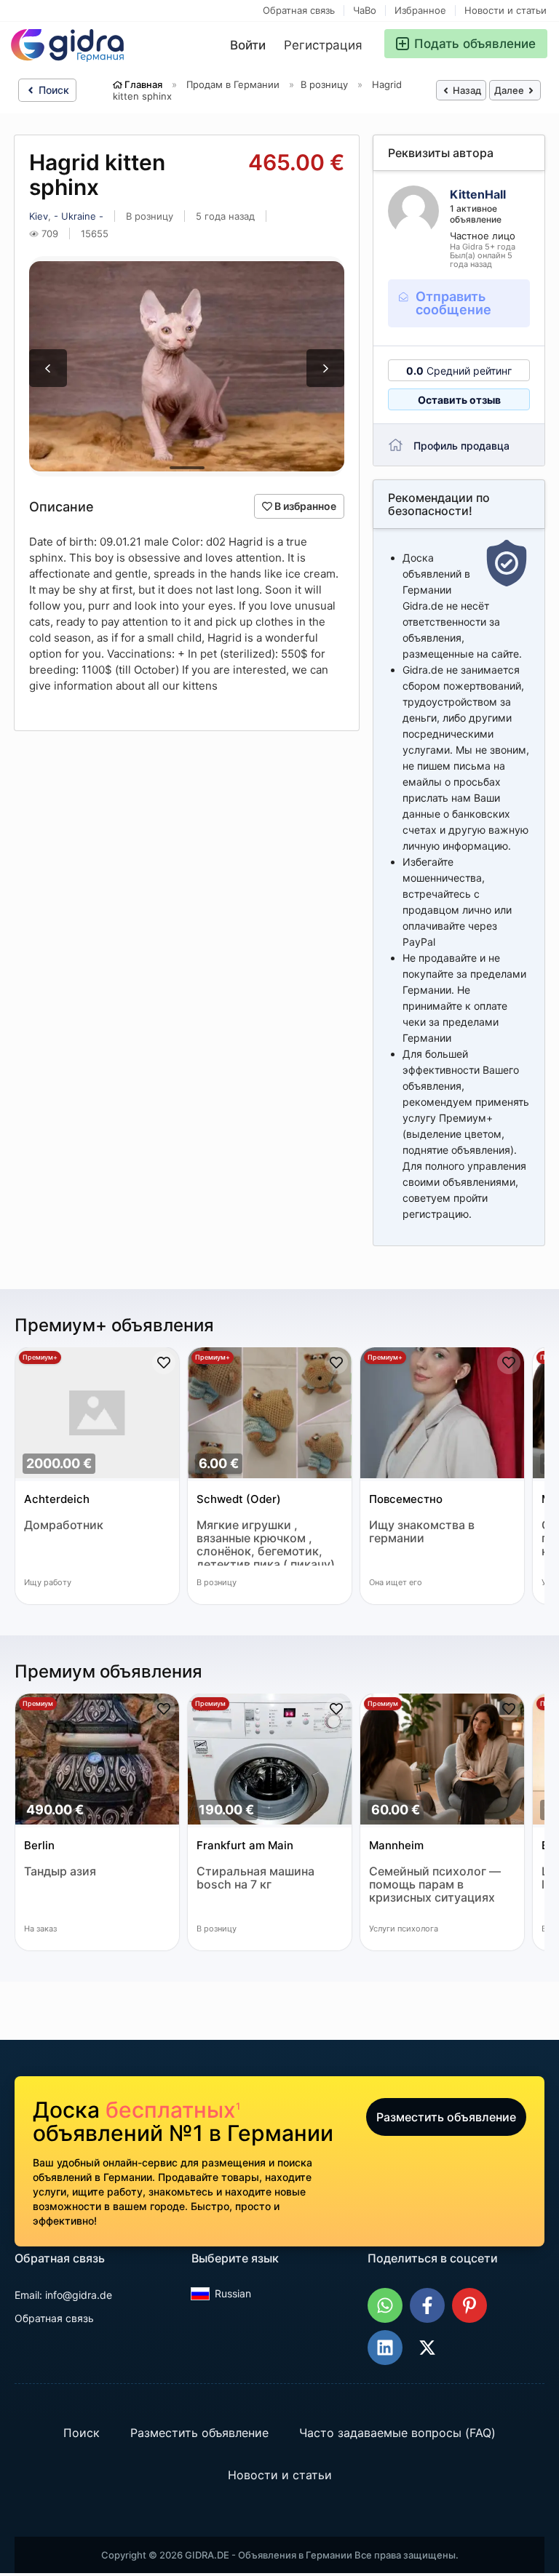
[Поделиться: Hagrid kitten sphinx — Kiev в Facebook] (427, 2305)
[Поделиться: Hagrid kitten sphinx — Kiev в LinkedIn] (385, 2348)
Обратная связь (299, 11)
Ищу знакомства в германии (422, 1532)
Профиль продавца (461, 446)
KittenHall (478, 194)
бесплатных (173, 2110)
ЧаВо (365, 11)
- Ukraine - (79, 216)
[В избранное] (164, 1363)
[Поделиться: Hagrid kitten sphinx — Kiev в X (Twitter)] (427, 2348)
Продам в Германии (233, 84)
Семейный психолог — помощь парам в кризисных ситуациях (435, 1885)
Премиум (38, 1703)
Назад (466, 90)
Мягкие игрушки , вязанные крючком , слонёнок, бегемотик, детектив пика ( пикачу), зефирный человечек (267, 1542)
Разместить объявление (446, 2117)
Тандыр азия (60, 1871)
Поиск (52, 90)
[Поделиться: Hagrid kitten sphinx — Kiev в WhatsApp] (385, 2305)
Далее (510, 90)
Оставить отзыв (459, 400)
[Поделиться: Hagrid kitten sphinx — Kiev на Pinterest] (469, 2305)
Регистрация (323, 45)
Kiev (39, 216)
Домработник (64, 1525)
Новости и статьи (506, 11)
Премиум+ (40, 1357)
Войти (248, 45)
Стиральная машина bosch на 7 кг (255, 1878)
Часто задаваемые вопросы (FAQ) (397, 2433)
